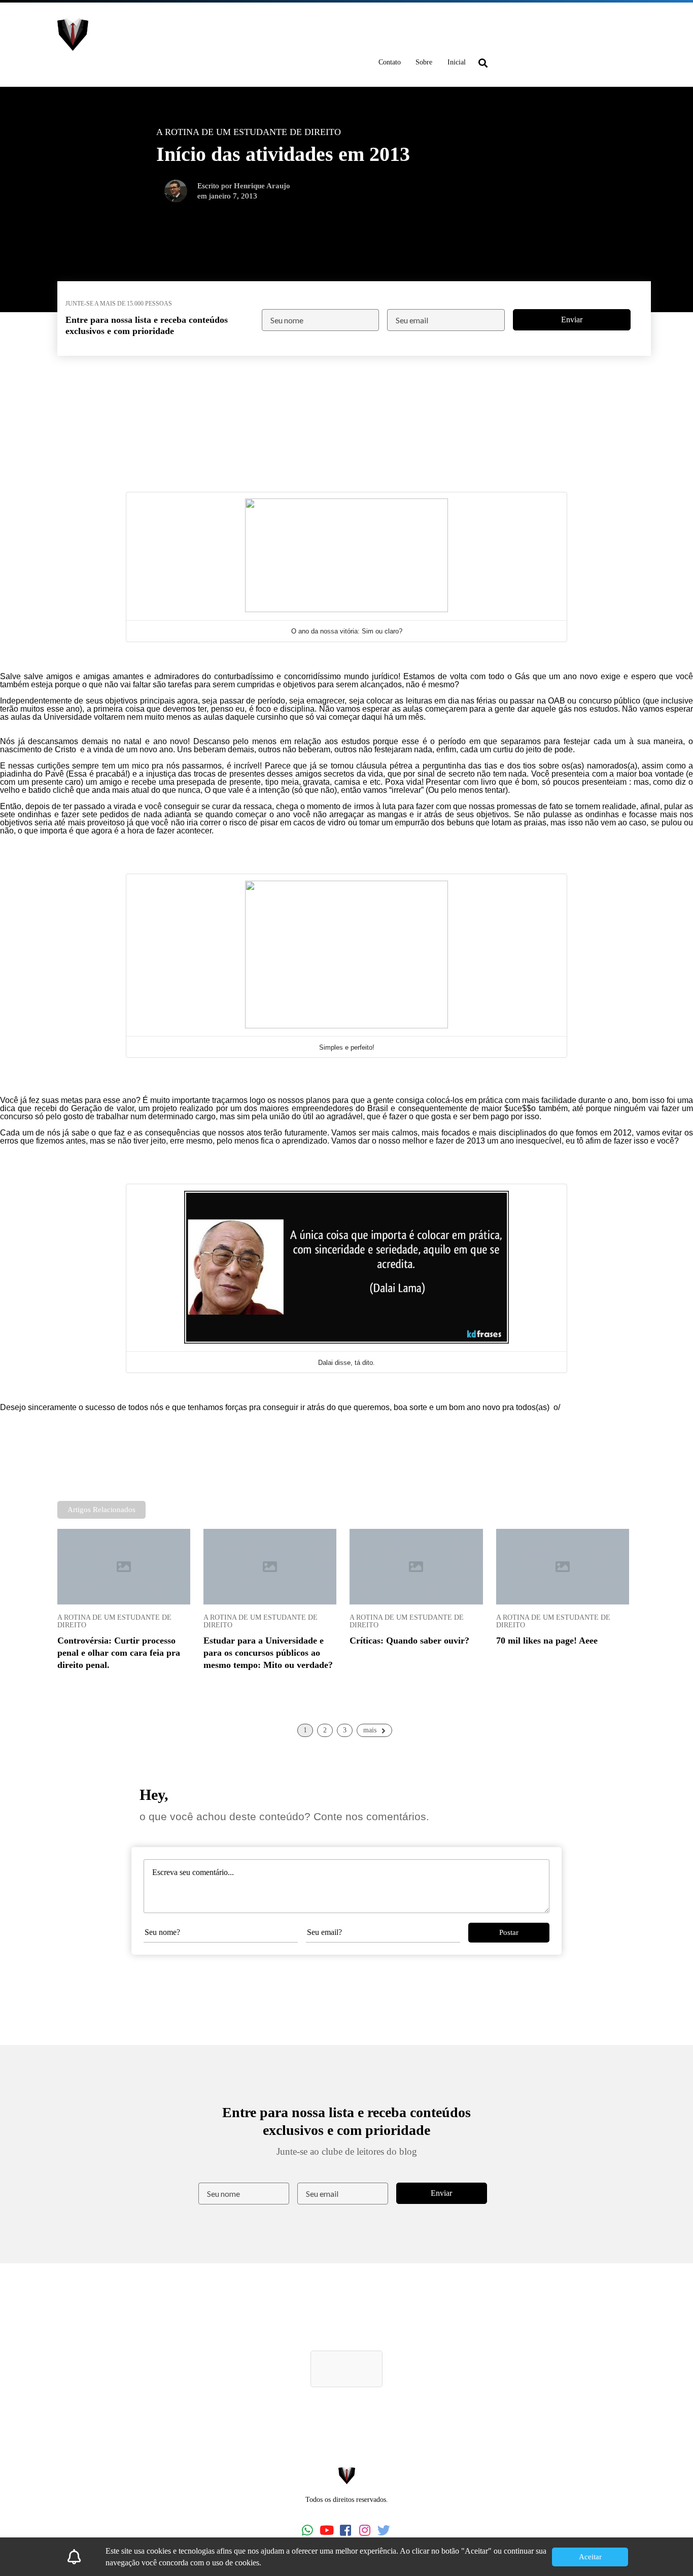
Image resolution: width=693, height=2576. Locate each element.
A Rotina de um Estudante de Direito (114, 1621)
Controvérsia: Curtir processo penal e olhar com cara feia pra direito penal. (119, 1653)
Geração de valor (102, 1108)
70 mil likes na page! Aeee (547, 1641)
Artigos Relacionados (101, 1510)
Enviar (572, 320)
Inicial (457, 62)
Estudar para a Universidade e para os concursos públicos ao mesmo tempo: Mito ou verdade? (268, 1653)
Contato (390, 62)
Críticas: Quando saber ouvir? (409, 1641)
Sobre (424, 62)
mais (370, 1730)
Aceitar (590, 2557)
